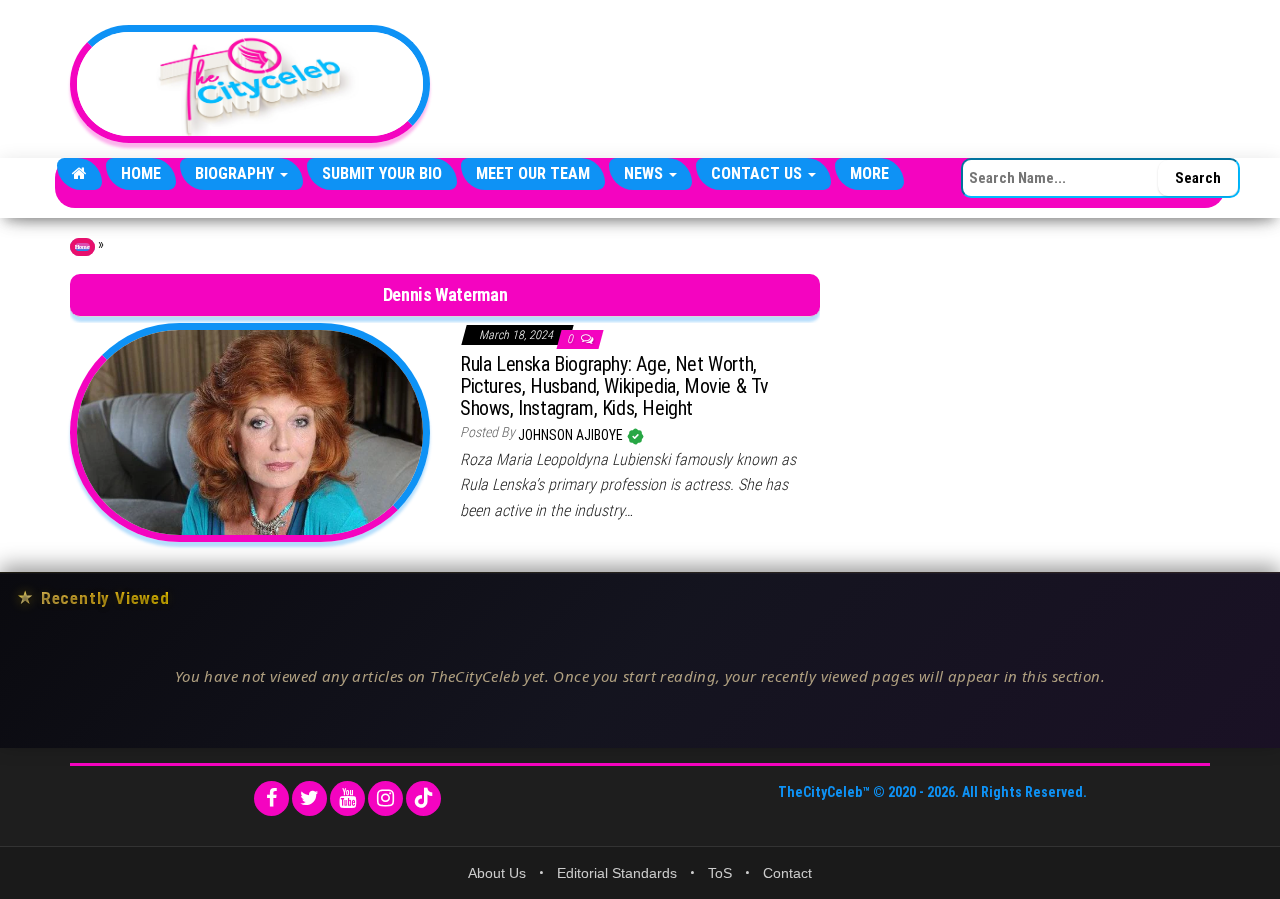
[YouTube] (347, 798)
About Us (497, 873)
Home (141, 173)
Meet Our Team (533, 173)
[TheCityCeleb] (79, 174)
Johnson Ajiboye (572, 435)
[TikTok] (423, 798)
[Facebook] (271, 798)
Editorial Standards (617, 873)
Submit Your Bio (382, 173)
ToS (720, 873)
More (869, 173)
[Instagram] (385, 798)
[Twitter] (309, 798)
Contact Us (758, 173)
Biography (236, 173)
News (645, 173)
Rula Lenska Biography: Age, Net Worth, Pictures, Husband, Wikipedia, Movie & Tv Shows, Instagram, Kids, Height (614, 386)
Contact (787, 873)
